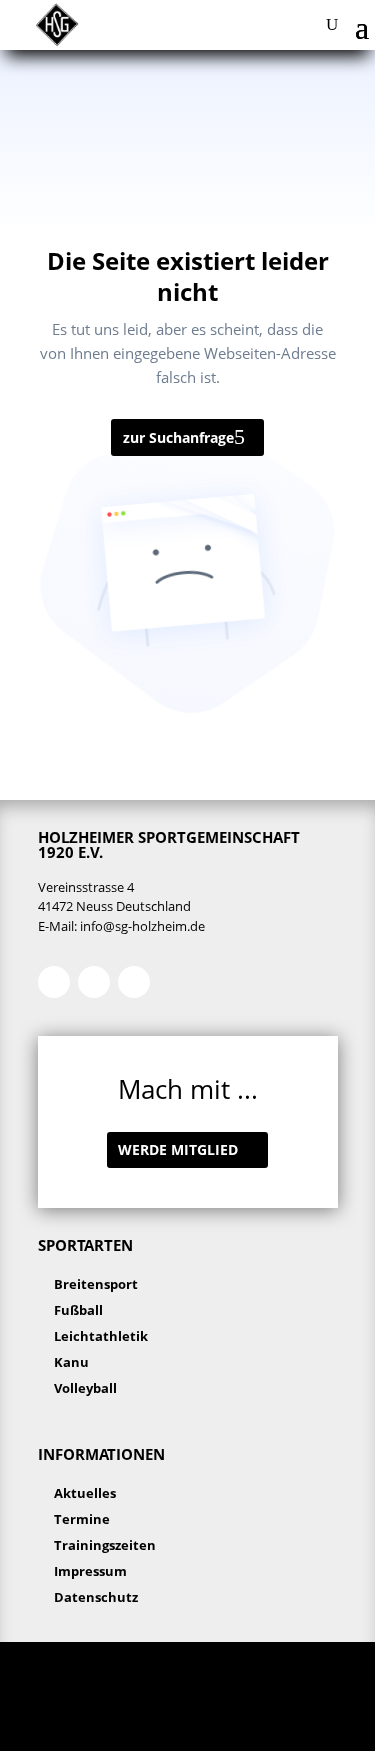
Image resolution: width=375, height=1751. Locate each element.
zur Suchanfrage (178, 437)
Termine (82, 1519)
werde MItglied (178, 1149)
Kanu (71, 1362)
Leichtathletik (101, 1336)
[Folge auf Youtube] (134, 982)
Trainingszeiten (105, 1545)
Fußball (78, 1310)
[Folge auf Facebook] (54, 982)
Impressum (90, 1571)
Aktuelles (85, 1493)
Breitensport (96, 1284)
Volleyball (85, 1388)
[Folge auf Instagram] (94, 982)
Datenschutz (96, 1597)
